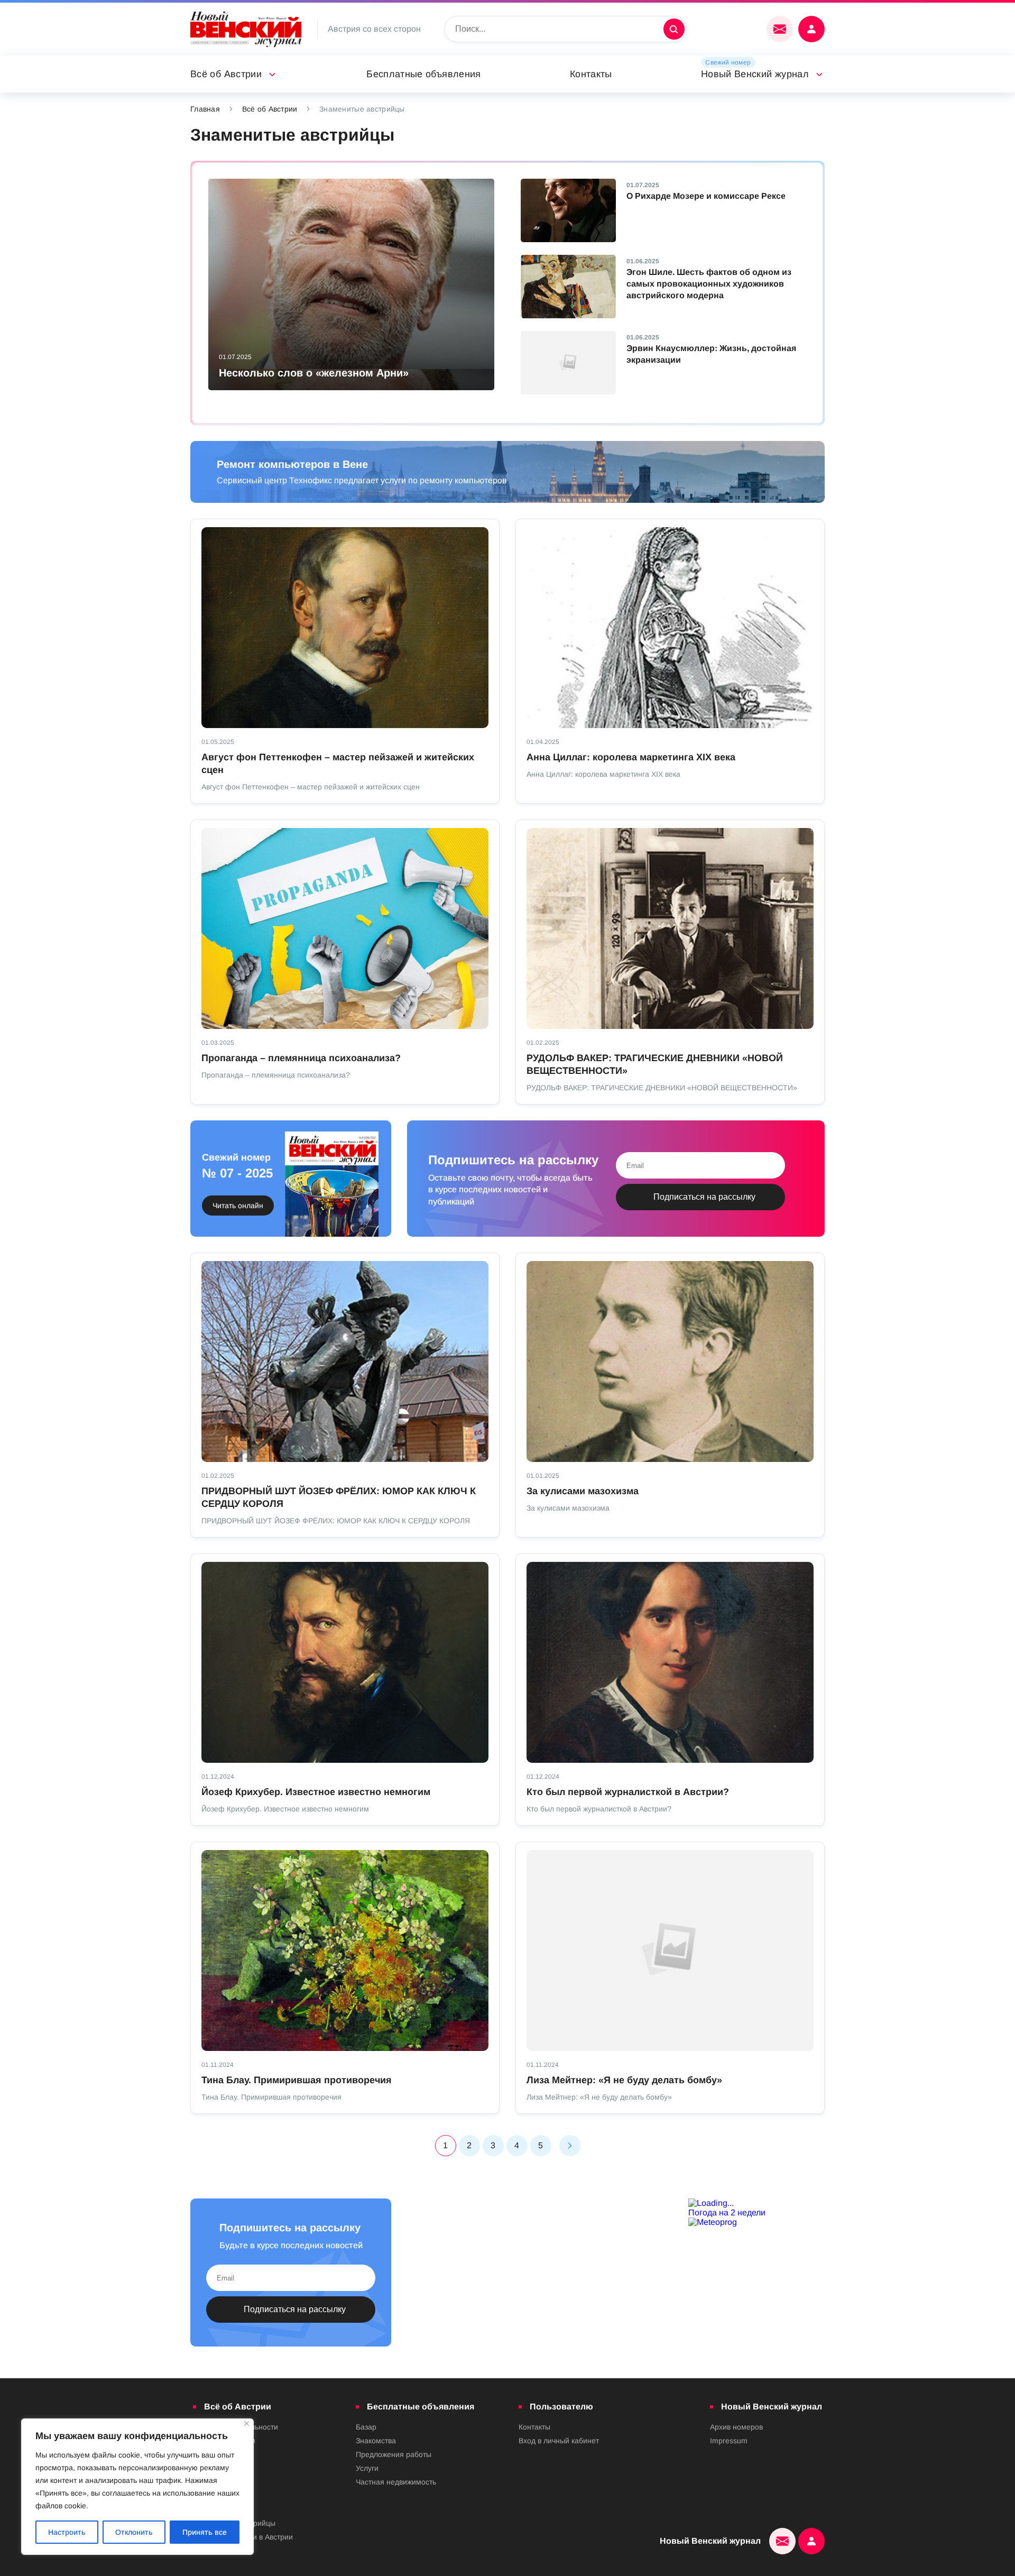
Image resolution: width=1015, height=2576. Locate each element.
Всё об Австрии (226, 74)
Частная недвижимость (396, 2482)
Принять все (205, 2532)
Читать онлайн (238, 1206)
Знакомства (376, 2441)
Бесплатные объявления (424, 74)
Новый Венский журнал (755, 74)
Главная (205, 109)
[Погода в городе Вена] (756, 2203)
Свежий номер (728, 62)
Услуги (367, 2468)
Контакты (591, 74)
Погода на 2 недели (727, 2212)
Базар (366, 2427)
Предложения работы (394, 2454)
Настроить (67, 2532)
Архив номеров (736, 2427)
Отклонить (134, 2532)
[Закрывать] (247, 2423)
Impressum (729, 2441)
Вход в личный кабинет (559, 2441)
